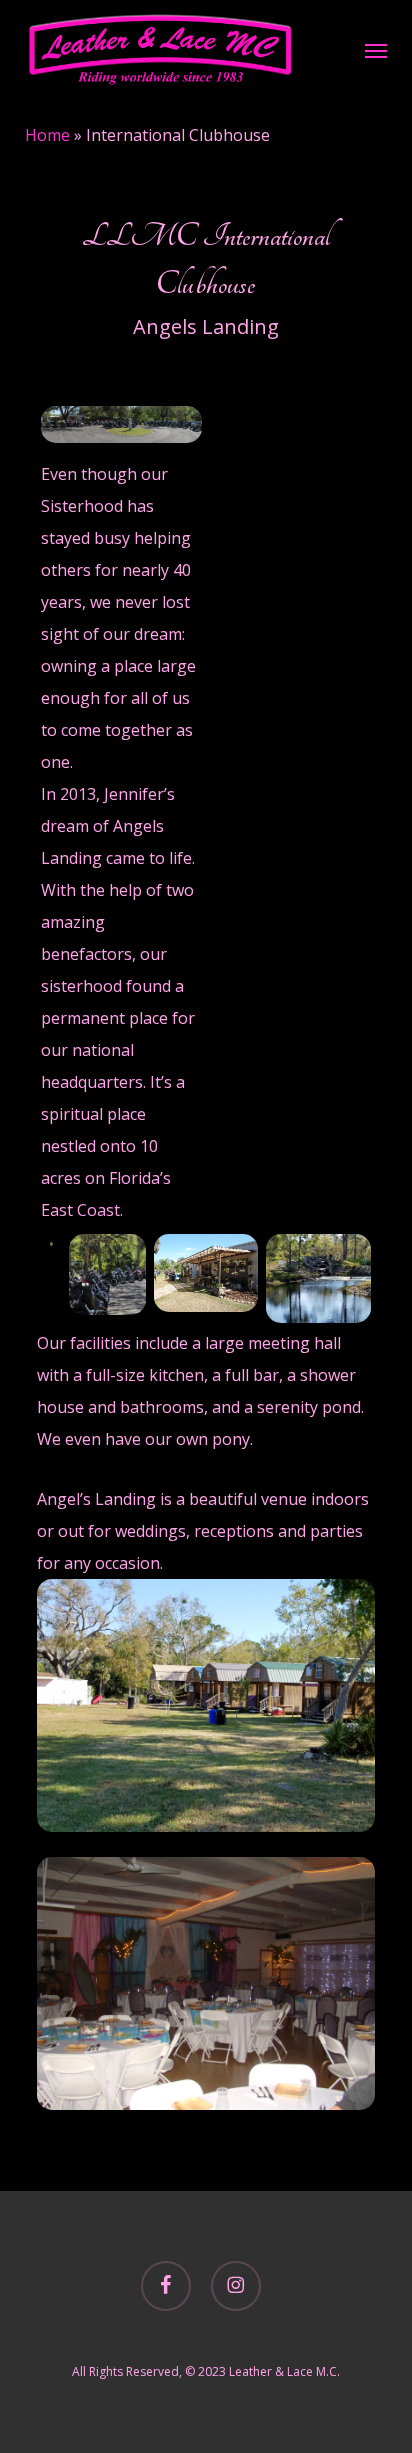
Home (47, 135)
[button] (376, 50)
